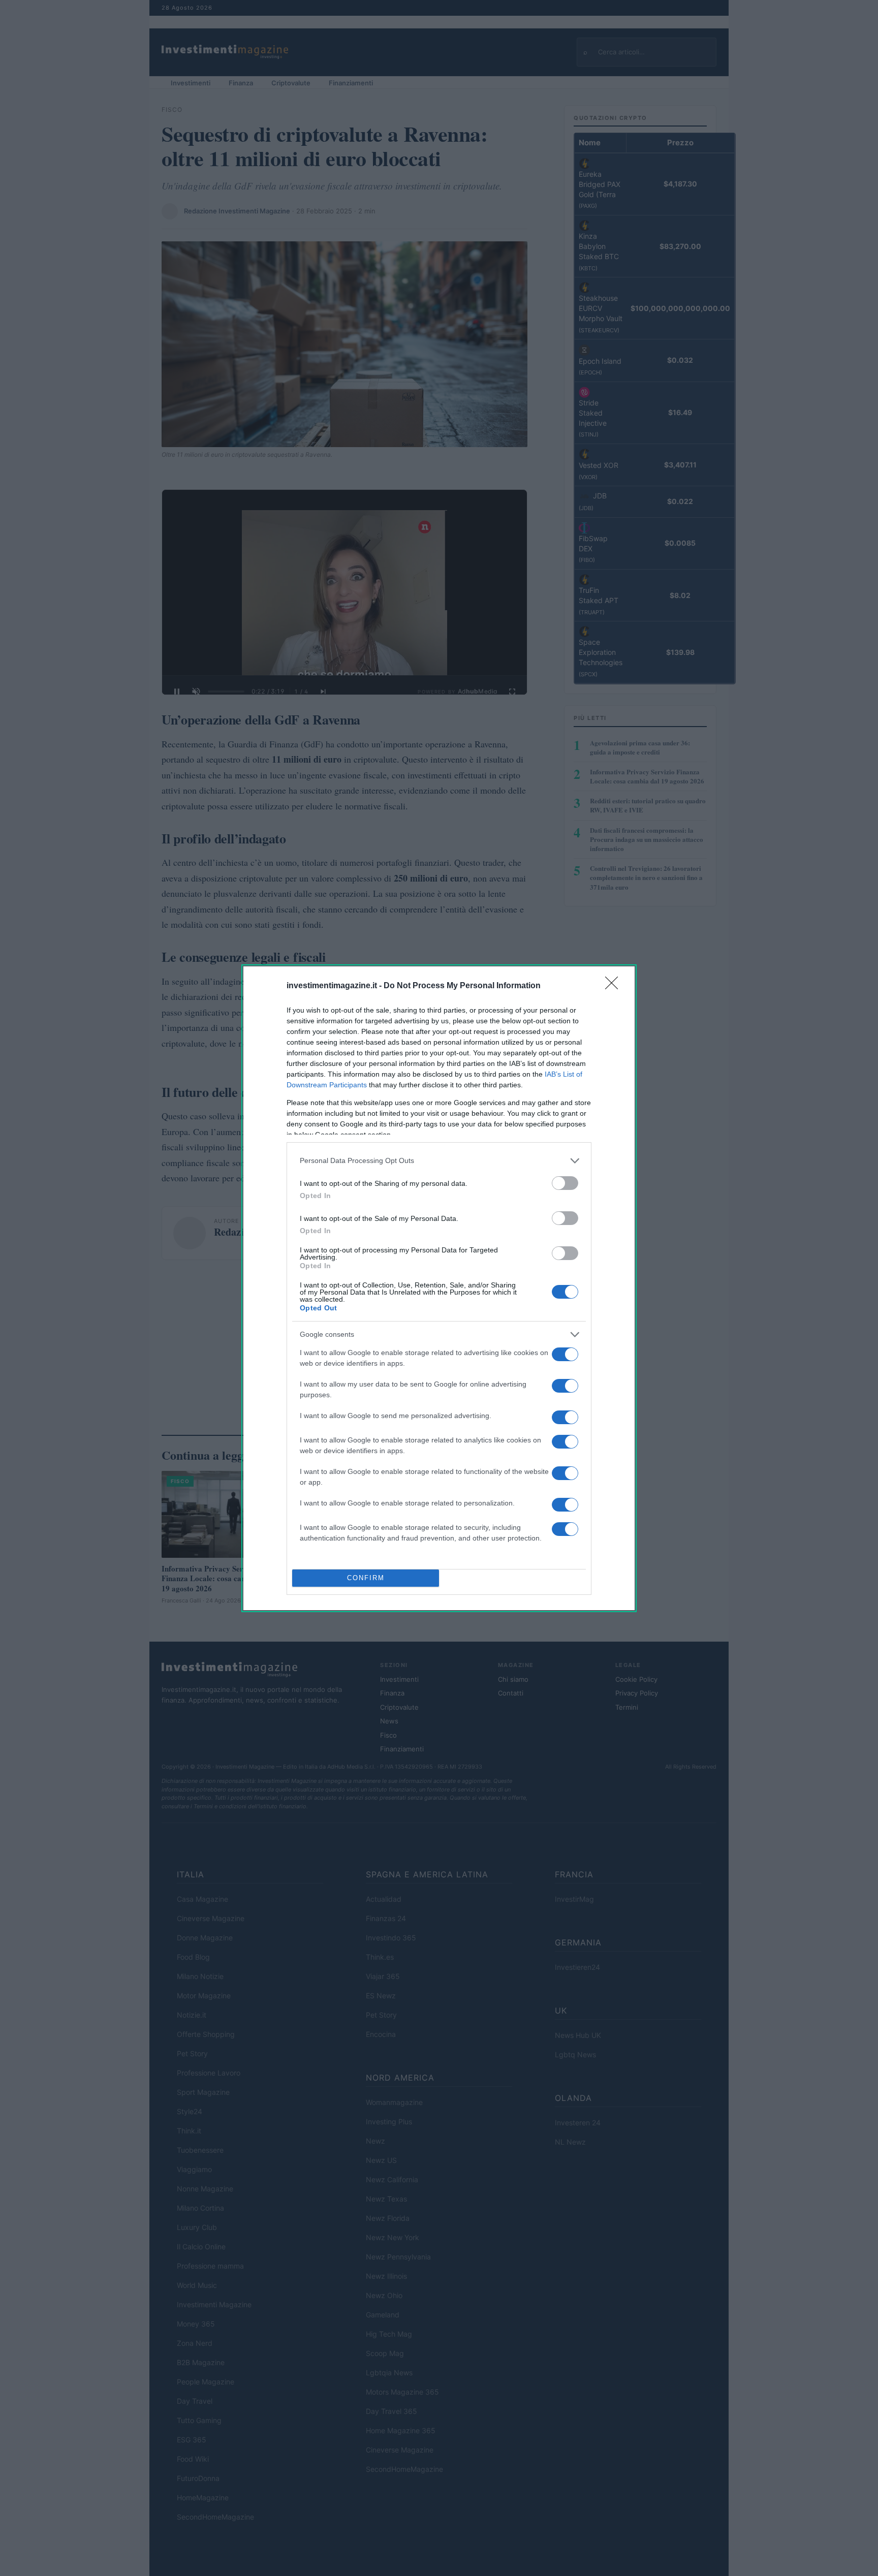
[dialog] (439, 1288)
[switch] (565, 1183)
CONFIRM (366, 1578)
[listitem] (439, 1161)
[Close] (615, 986)
